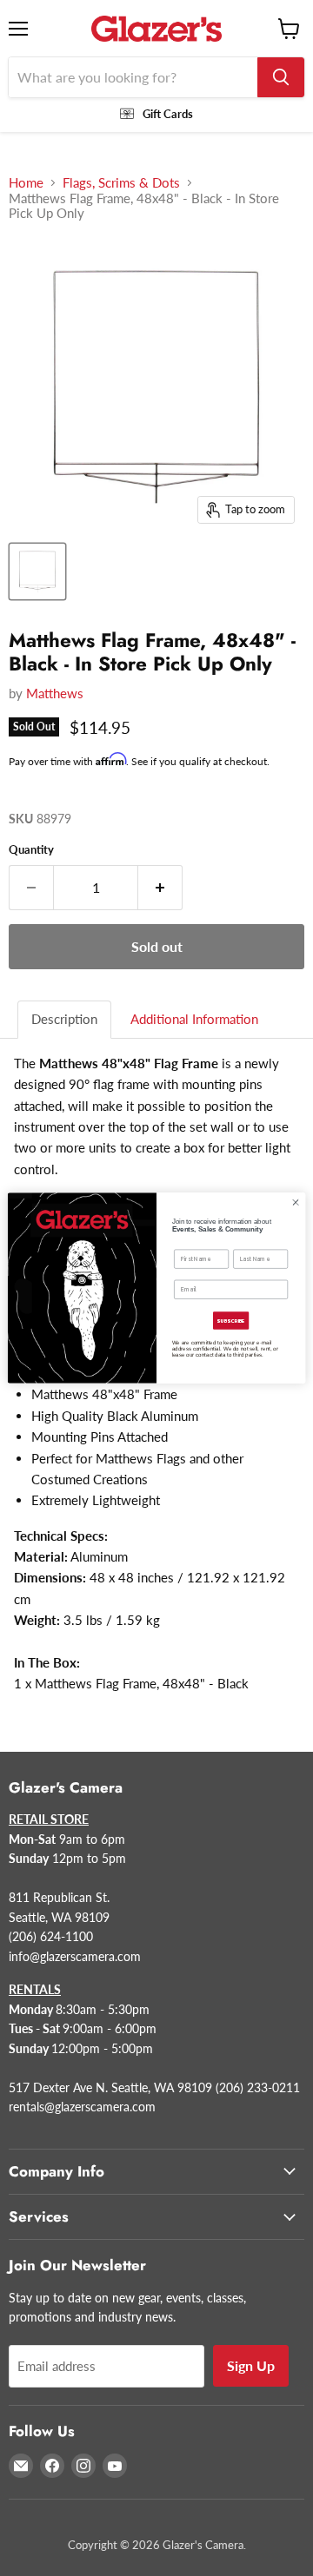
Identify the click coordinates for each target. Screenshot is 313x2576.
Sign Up (251, 2365)
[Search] (281, 77)
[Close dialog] (295, 1202)
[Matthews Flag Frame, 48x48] (37, 571)
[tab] (65, 1019)
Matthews (55, 693)
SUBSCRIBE (230, 1320)
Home (26, 183)
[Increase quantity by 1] (160, 888)
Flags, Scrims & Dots (121, 183)
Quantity (31, 850)
